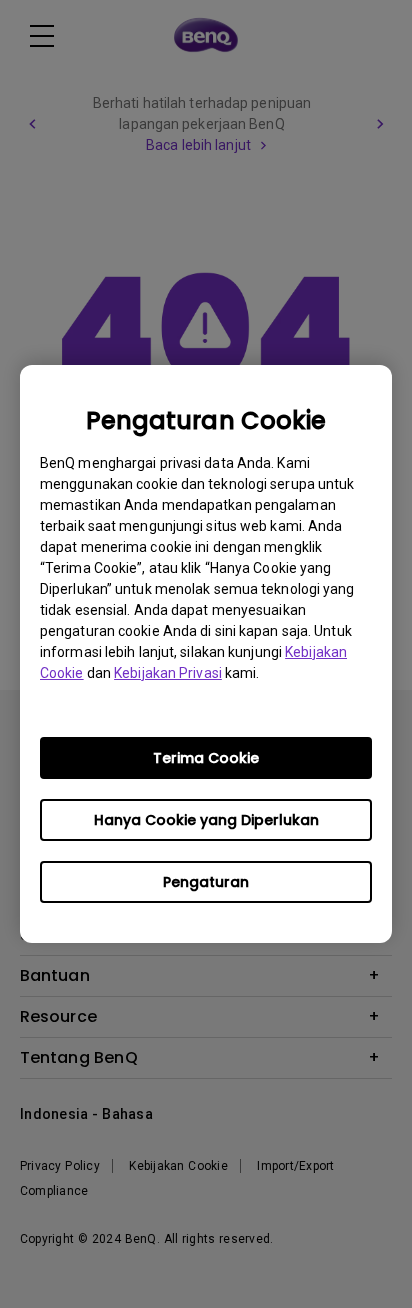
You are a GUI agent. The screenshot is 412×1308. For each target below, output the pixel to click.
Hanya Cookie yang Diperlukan (206, 820)
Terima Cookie (206, 758)
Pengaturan (206, 882)
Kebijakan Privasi (168, 673)
